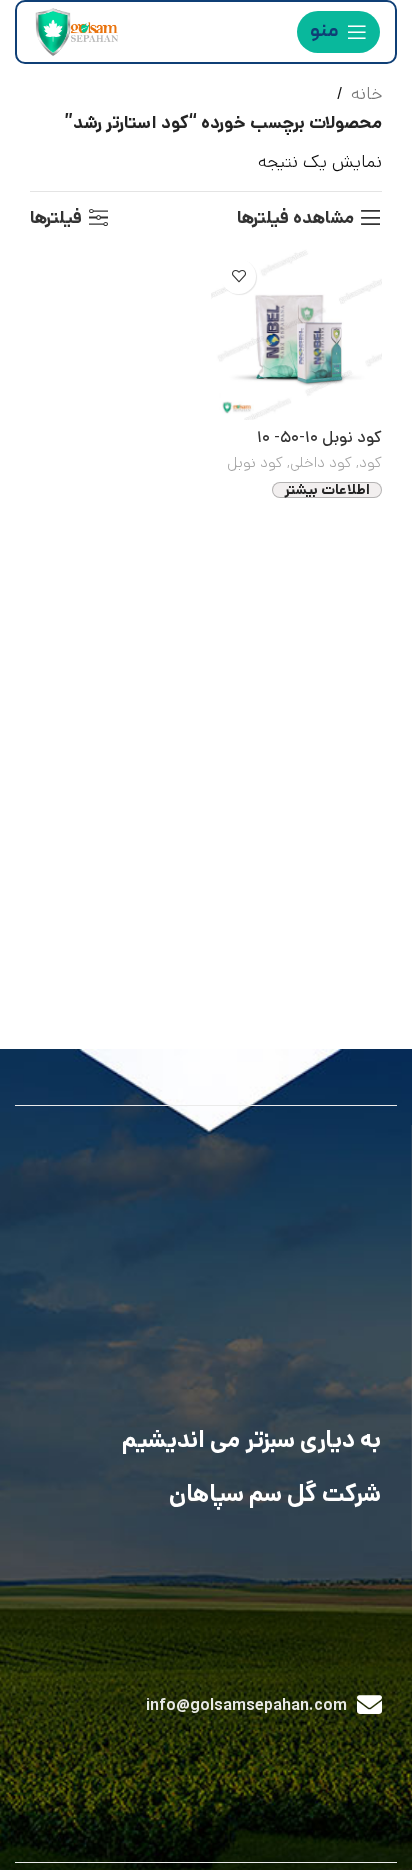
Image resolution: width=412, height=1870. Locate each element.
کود (370, 463)
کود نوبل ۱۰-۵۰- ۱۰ (319, 437)
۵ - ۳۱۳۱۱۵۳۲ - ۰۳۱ (118, 1649)
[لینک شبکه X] (159, 1764)
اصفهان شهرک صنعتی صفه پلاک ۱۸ (235, 1593)
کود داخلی (321, 463)
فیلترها (56, 218)
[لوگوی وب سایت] (75, 32)
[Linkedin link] (72, 1764)
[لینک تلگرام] (44, 1764)
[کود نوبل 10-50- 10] (296, 334)
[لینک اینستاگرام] (131, 1764)
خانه (366, 94)
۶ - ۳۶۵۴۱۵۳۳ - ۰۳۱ (272, 1649)
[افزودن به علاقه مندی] (238, 276)
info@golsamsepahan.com (246, 1705)
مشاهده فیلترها (295, 218)
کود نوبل (255, 463)
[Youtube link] (102, 1764)
